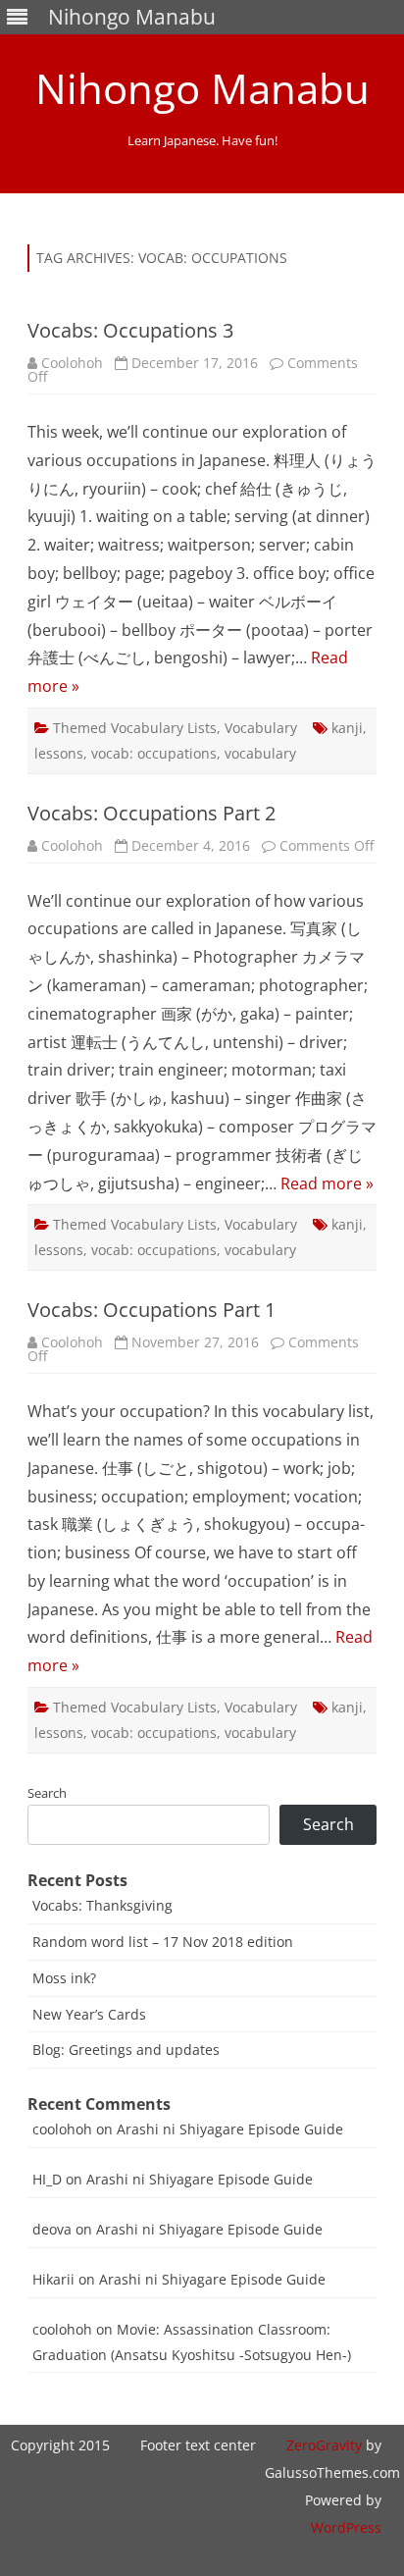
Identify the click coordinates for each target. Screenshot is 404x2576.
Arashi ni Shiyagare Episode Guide (230, 2129)
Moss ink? (64, 1978)
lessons (59, 753)
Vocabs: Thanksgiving (102, 1905)
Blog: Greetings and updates (126, 2050)
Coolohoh (72, 363)
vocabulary (260, 753)
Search (47, 1793)
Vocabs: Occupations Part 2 (151, 813)
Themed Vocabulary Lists (135, 728)
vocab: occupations (154, 753)
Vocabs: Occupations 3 (130, 330)
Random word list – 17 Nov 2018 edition (163, 1942)
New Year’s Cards (89, 2014)
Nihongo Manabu (202, 88)
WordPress (346, 2527)
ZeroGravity (324, 2445)
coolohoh (62, 2129)
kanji (347, 728)
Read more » (327, 1183)
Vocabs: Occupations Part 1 (151, 1310)
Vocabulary (261, 728)
